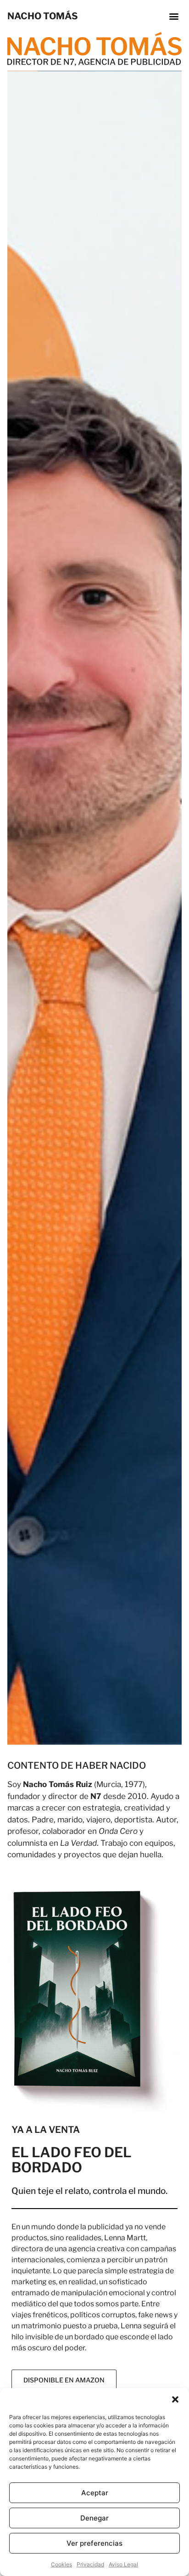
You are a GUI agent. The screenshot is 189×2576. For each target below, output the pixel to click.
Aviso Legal (123, 2564)
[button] (175, 2399)
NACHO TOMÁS (43, 16)
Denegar (94, 2518)
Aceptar (95, 2493)
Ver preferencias (94, 2543)
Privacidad (90, 2564)
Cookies (61, 2564)
